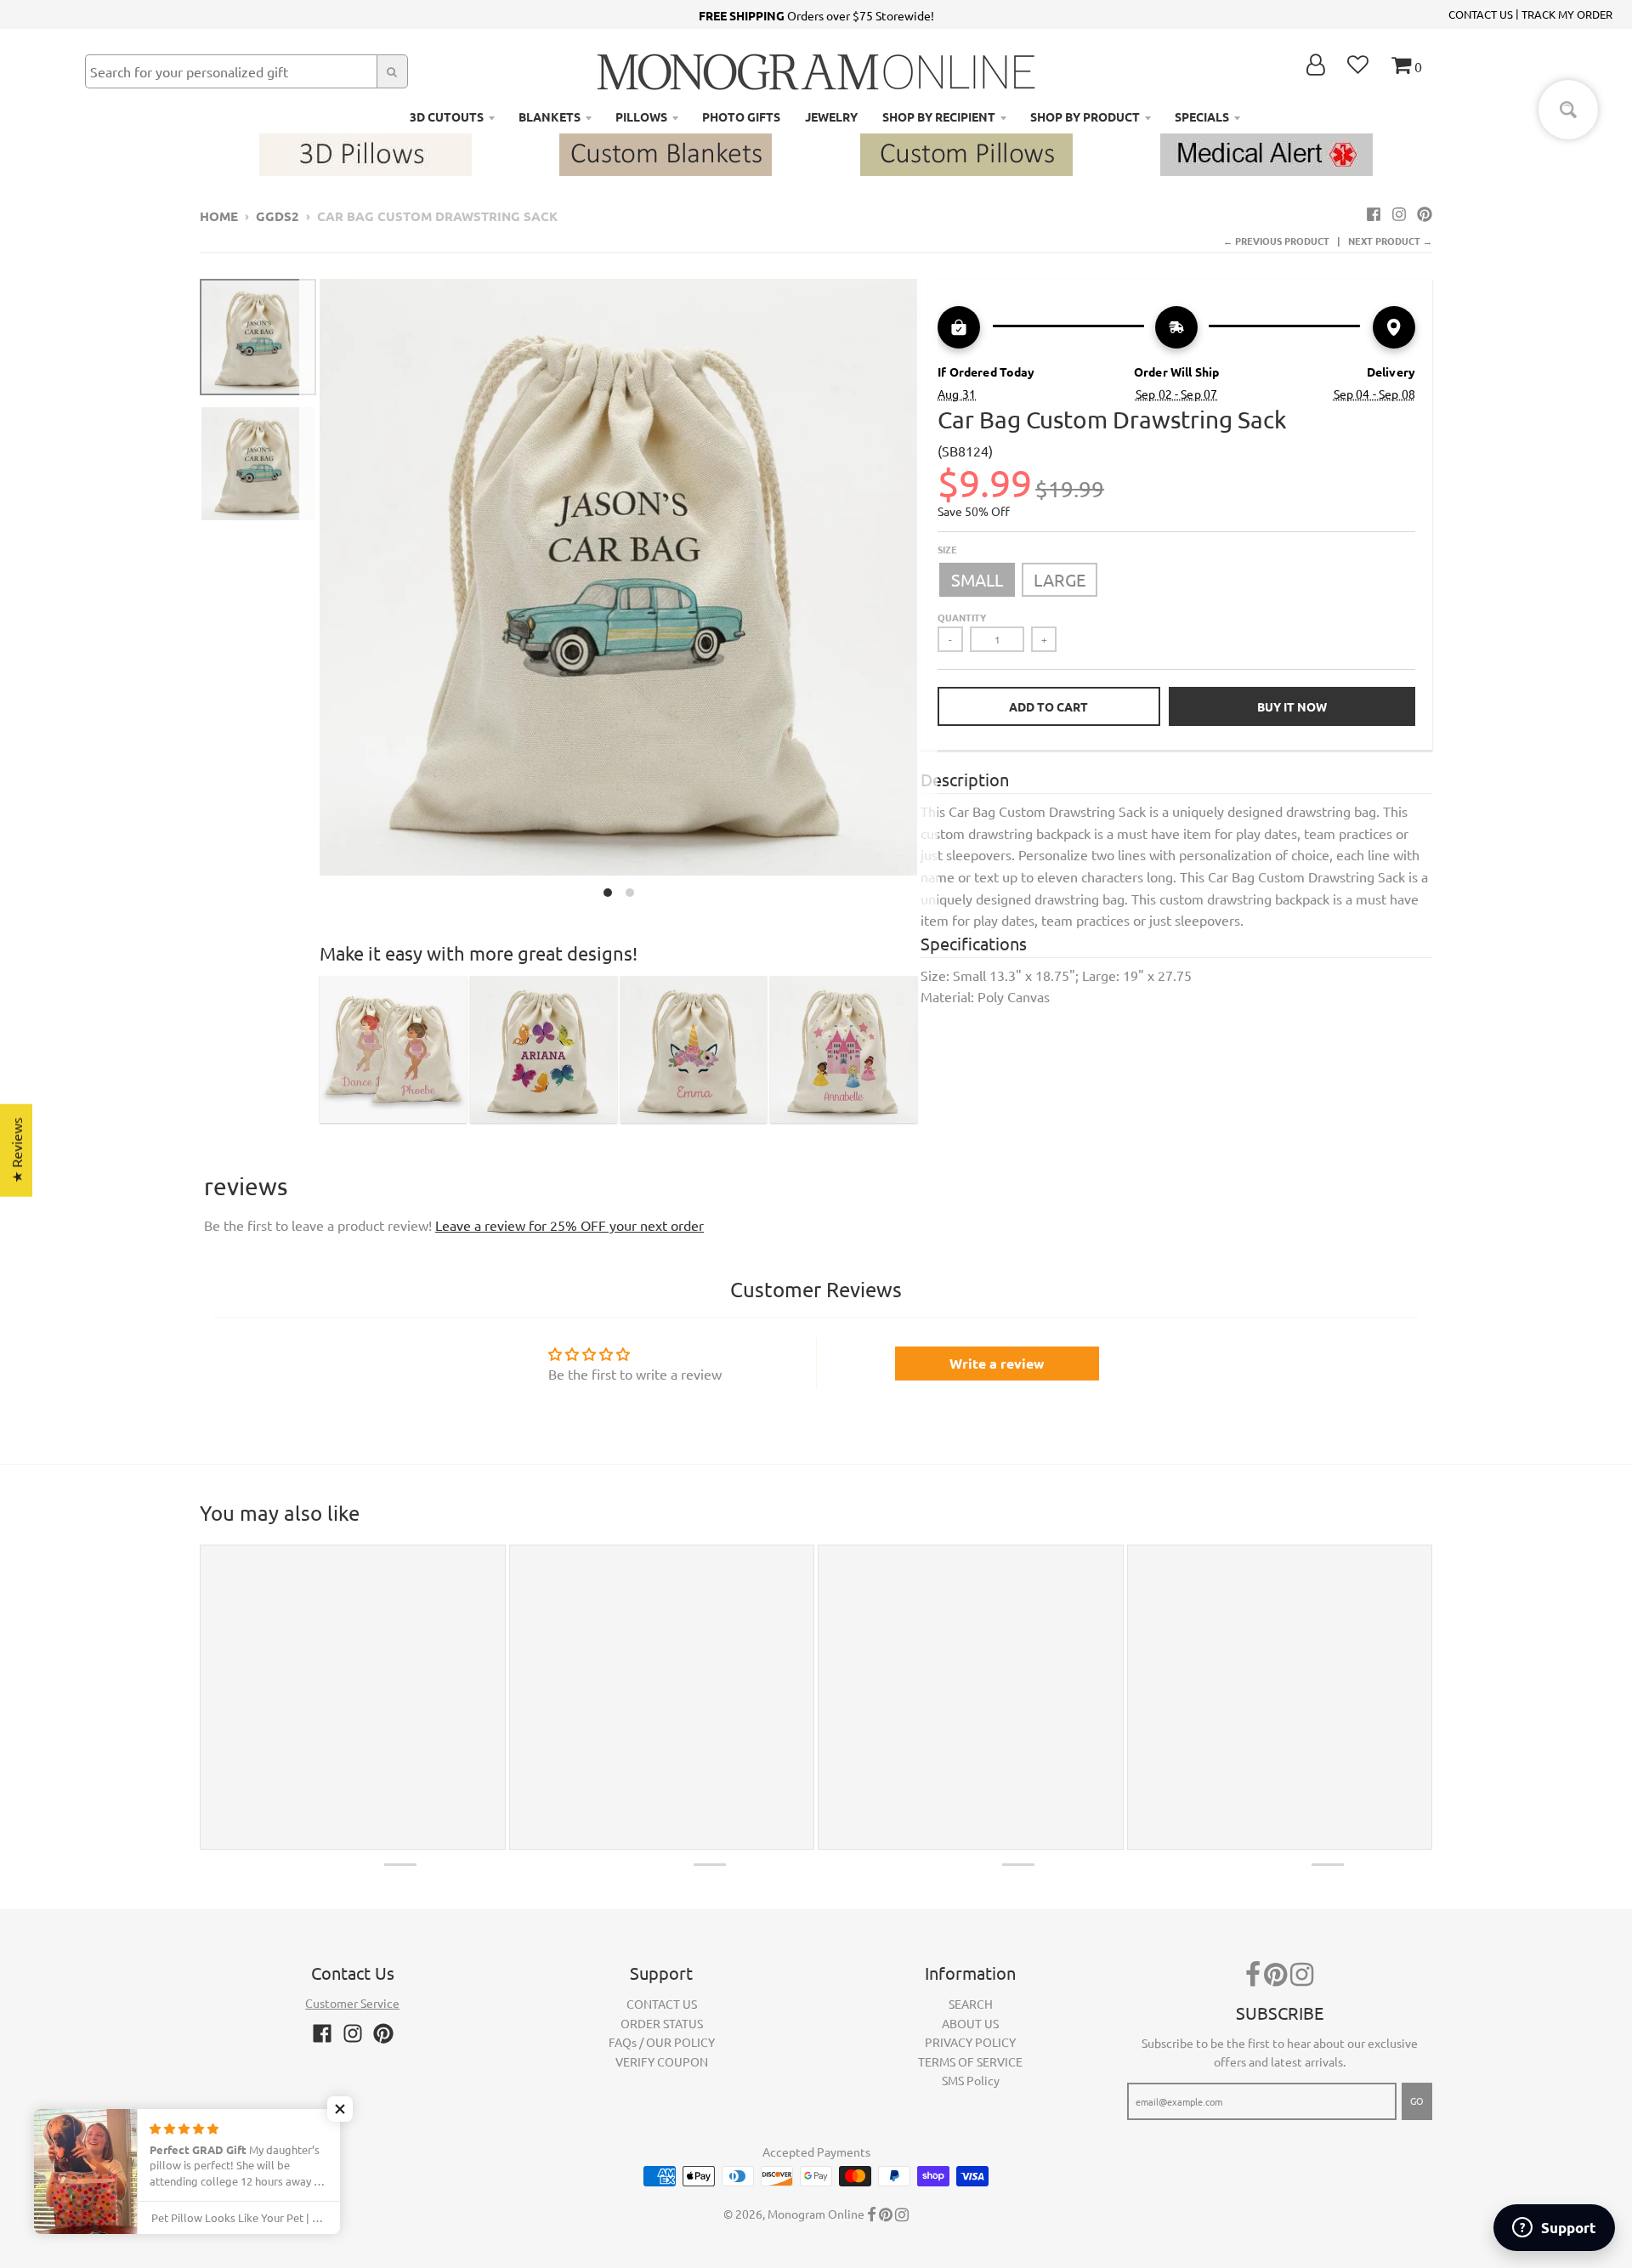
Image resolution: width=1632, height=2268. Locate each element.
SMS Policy (971, 2080)
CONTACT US (1481, 14)
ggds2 (278, 216)
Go (1417, 2101)
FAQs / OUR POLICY (662, 2042)
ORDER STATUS (662, 2023)
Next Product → (1390, 241)
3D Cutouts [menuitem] (447, 116)
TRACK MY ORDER (1567, 14)
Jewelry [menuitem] (831, 116)
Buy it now (1292, 706)
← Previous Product (1276, 241)
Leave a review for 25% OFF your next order (569, 1225)
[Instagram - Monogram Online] (1399, 213)
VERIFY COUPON (662, 2061)
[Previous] (309, 593)
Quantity (962, 617)
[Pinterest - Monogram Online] (1425, 213)
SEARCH (971, 2004)
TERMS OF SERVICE (970, 2061)
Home (219, 216)
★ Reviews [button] (16, 1151)
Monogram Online (816, 2214)
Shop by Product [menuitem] (1085, 116)
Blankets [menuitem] (550, 116)
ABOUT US (970, 2023)
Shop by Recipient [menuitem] (939, 116)
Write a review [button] (997, 1363)
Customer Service (352, 2003)
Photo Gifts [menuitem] (741, 116)
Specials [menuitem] (1202, 116)
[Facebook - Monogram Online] (1374, 213)
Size (947, 549)
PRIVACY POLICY (970, 2042)
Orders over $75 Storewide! (816, 15)
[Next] (927, 593)
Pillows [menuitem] (641, 116)
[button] (340, 2109)
